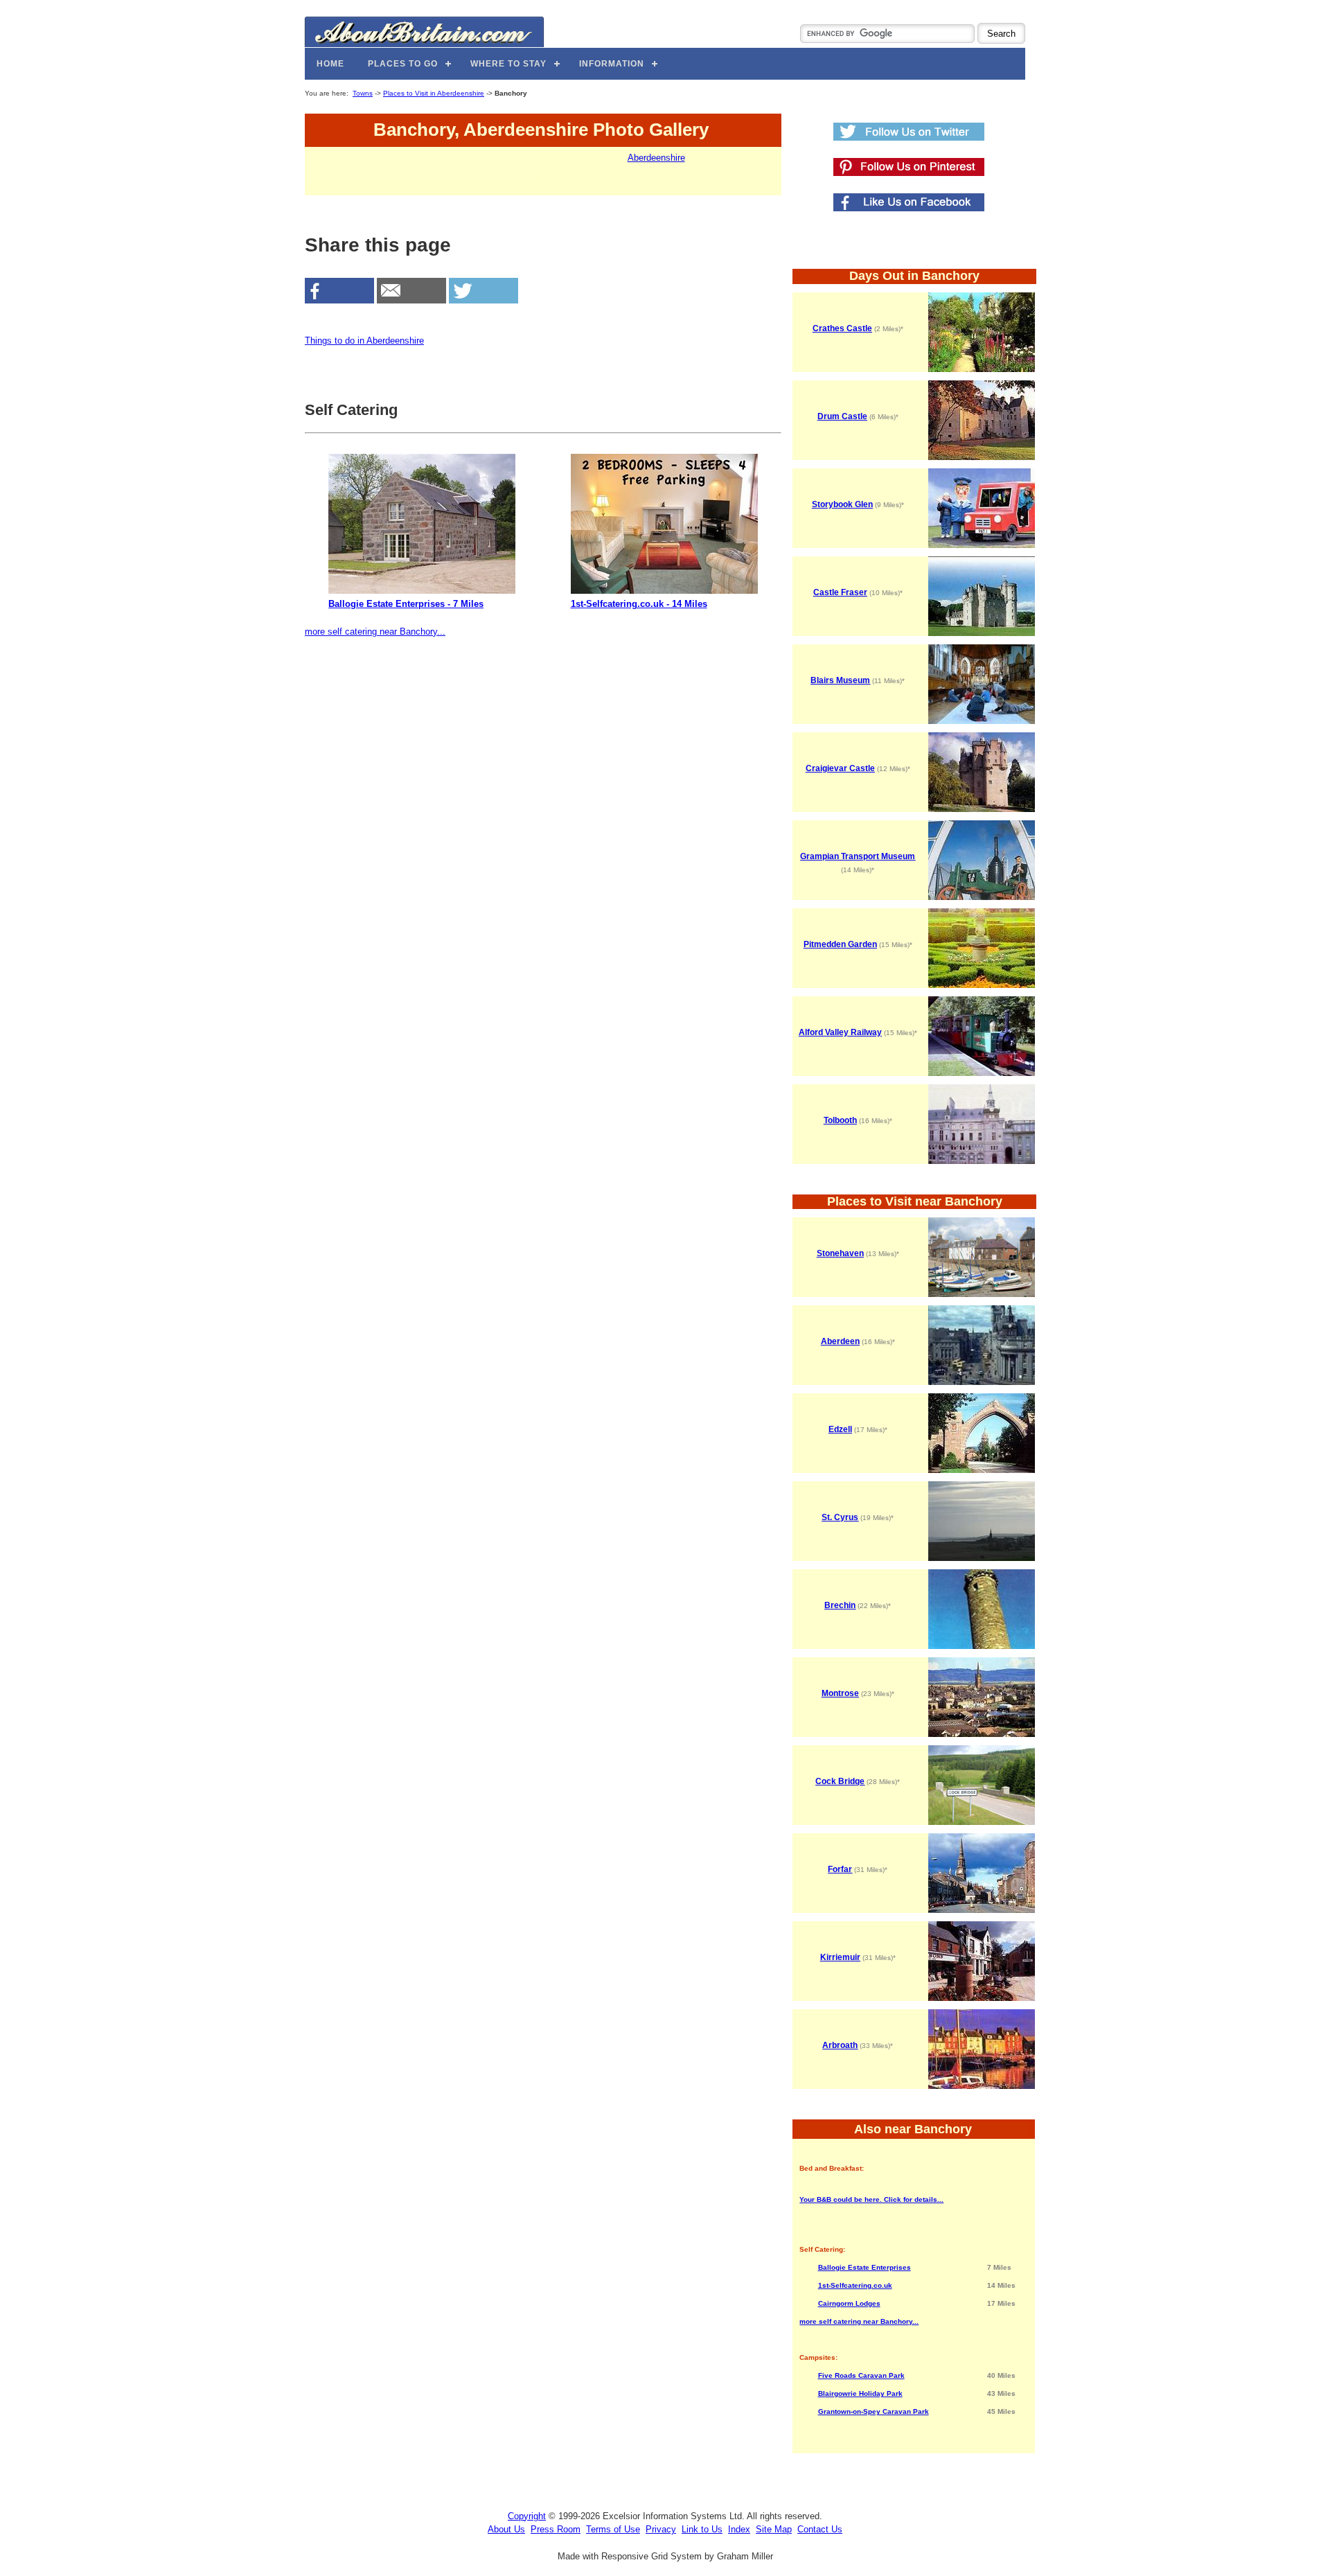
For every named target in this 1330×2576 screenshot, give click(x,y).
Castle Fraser (840, 592)
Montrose (840, 1693)
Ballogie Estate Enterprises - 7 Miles (406, 604)
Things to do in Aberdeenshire (364, 341)
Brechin (840, 1605)
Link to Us (702, 2529)
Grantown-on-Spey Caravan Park (874, 2411)
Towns (363, 93)
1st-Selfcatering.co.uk (855, 2285)
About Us (506, 2529)
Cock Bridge (840, 1781)
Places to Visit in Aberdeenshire (434, 93)
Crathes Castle (842, 328)
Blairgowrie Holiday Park (860, 2393)
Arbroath (840, 2045)
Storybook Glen (842, 504)
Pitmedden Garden (840, 944)
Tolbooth (840, 1120)
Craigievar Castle (840, 768)
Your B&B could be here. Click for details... (871, 2199)
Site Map (774, 2529)
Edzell (840, 1429)
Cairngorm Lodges (849, 2303)
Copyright (527, 2516)
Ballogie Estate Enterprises (864, 2267)
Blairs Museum (840, 680)
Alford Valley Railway (840, 1032)
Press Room (556, 2529)
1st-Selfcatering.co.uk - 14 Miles (639, 604)
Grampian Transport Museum (858, 856)
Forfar (840, 1869)
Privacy (661, 2529)
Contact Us (820, 2529)
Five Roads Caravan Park (861, 2375)
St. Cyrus (840, 1517)
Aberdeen (840, 1341)
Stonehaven (840, 1253)
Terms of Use (613, 2529)
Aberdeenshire (656, 158)
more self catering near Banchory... (375, 632)
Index (739, 2529)
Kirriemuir (840, 1957)
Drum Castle (842, 416)
